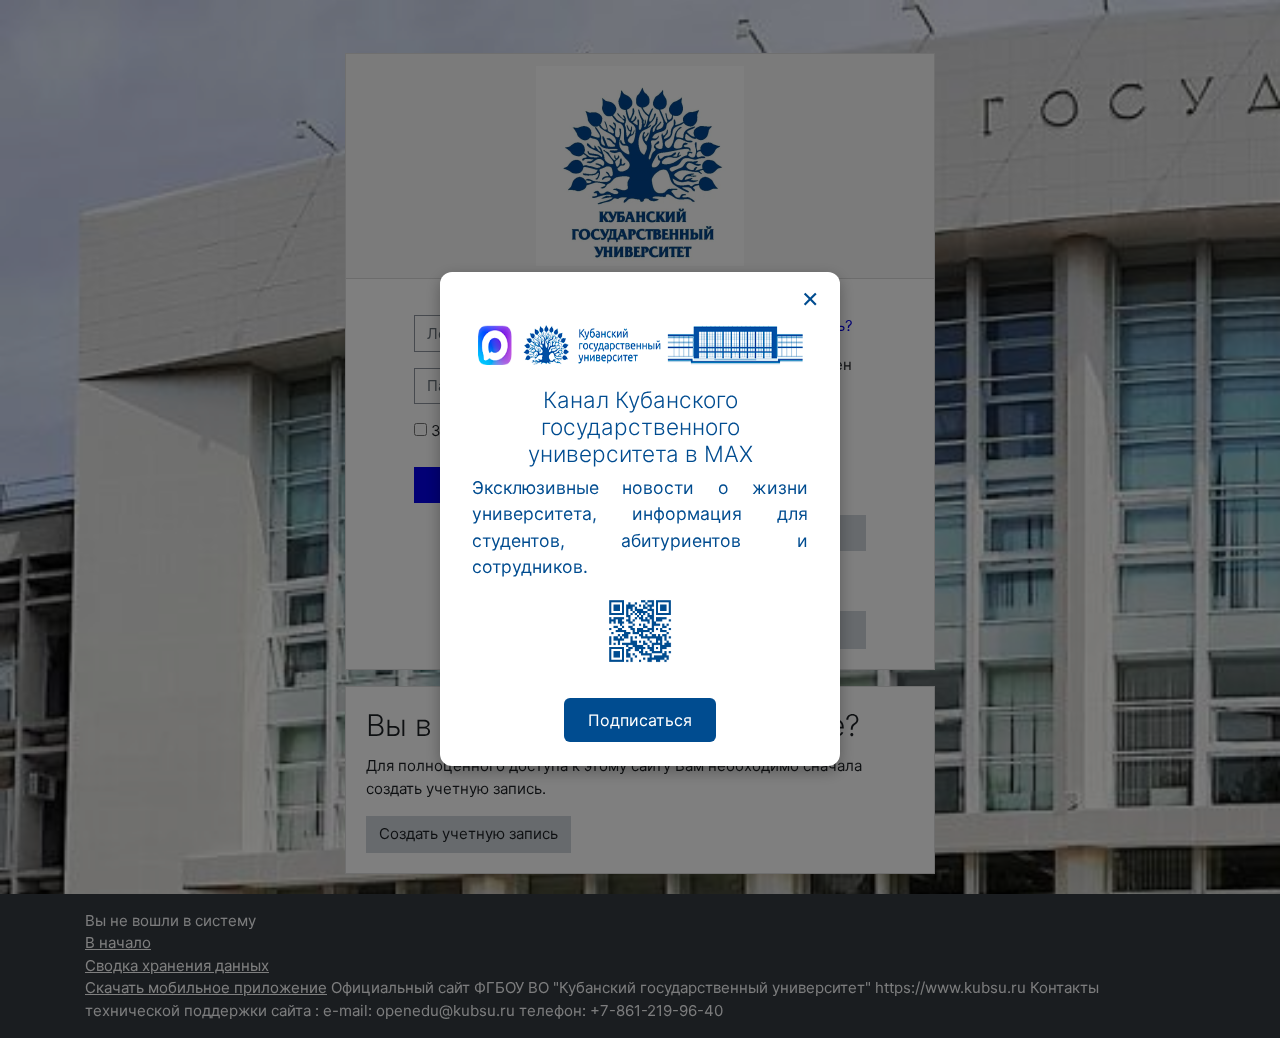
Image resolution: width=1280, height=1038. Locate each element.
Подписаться (640, 720)
